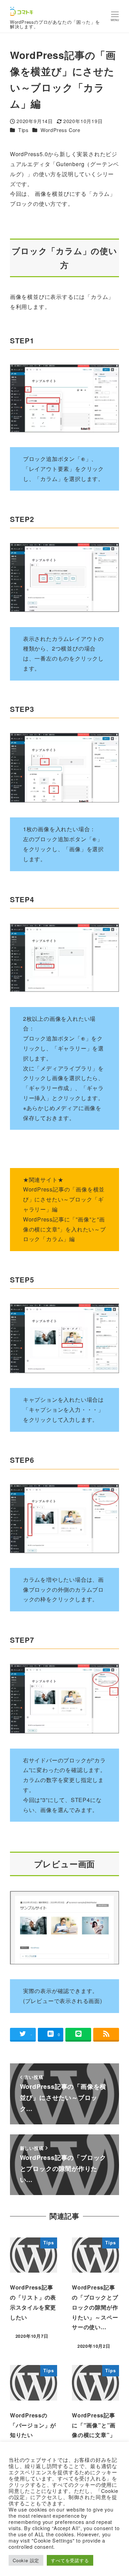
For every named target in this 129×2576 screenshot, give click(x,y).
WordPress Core (61, 130)
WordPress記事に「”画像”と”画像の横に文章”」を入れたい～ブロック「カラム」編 (64, 1229)
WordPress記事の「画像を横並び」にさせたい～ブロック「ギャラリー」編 (64, 1199)
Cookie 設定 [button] (26, 2560)
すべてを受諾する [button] (70, 2560)
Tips (23, 130)
